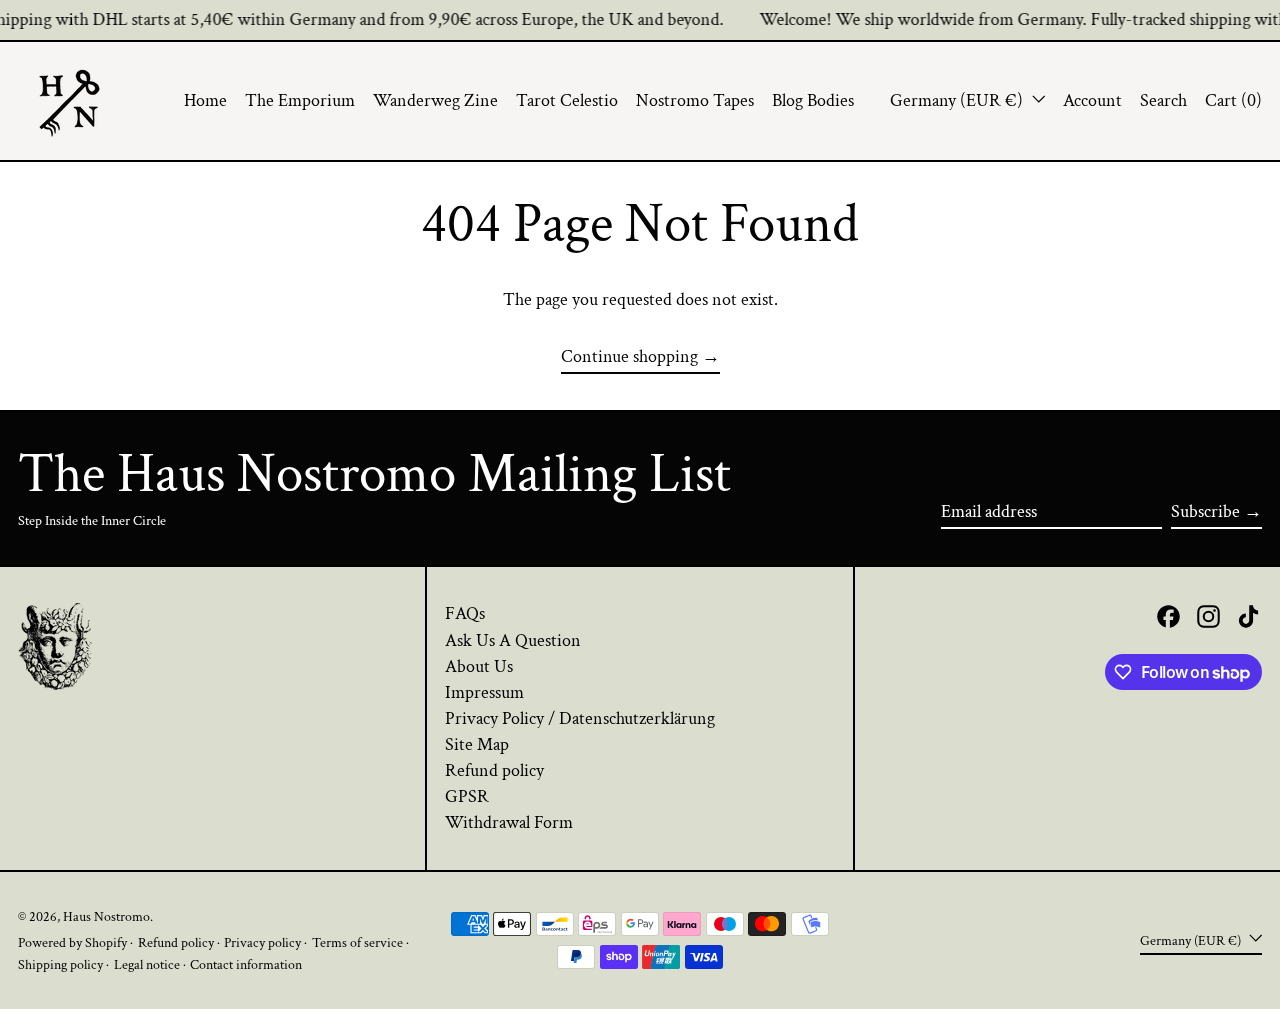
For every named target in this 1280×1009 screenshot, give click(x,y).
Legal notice (147, 964)
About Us (479, 666)
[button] (1163, 101)
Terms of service (357, 942)
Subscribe (1205, 511)
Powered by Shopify (72, 942)
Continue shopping (629, 357)
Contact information (246, 964)
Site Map (477, 744)
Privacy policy (262, 942)
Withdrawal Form (509, 822)
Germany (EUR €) (958, 100)
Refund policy (494, 770)
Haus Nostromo (106, 916)
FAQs (465, 613)
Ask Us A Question (513, 640)
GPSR (467, 796)
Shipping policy (60, 964)
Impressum (484, 692)
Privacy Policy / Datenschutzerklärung (580, 718)
